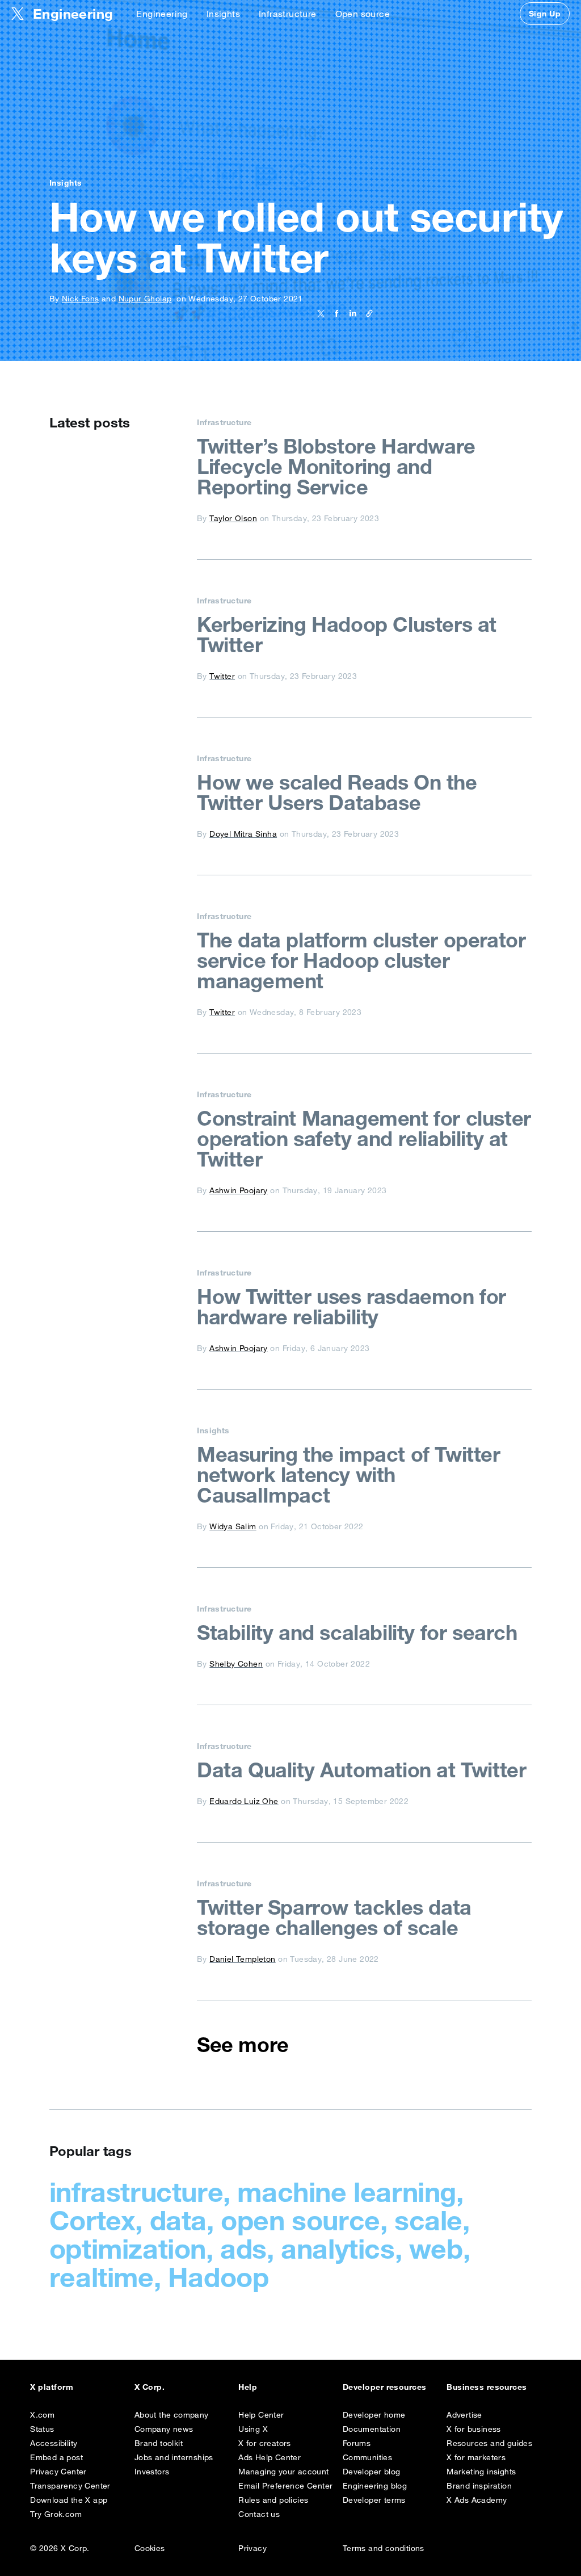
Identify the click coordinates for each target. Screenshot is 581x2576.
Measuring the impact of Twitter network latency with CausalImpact (349, 1475)
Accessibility (54, 2443)
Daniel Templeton (242, 1959)
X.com (42, 2415)
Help (248, 2387)
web (436, 2248)
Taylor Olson (233, 518)
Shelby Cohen (236, 1664)
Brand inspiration (479, 2486)
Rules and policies (273, 2500)
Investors (152, 2472)
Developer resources (385, 2387)
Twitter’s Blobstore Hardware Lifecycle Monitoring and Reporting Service (336, 467)
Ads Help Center (270, 2457)
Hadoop (218, 2277)
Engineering (162, 14)
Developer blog (372, 2472)
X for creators (265, 2443)
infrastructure (136, 2192)
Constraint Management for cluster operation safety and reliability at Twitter (364, 1139)
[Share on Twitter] (321, 313)
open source (300, 2220)
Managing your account (283, 2472)
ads (243, 2248)
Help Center (261, 2415)
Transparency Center (70, 2486)
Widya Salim (233, 1526)
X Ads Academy (477, 2500)
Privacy (252, 2548)
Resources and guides (489, 2443)
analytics (338, 2248)
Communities (367, 2457)
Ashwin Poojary (239, 1190)
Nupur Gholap (145, 299)
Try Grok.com (56, 2514)
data (178, 2220)
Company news (164, 2429)
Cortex (92, 2220)
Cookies (150, 2548)
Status (42, 2429)
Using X (253, 2429)
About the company (172, 2415)
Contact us (259, 2514)
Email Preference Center (285, 2486)
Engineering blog (375, 2486)
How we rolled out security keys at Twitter (306, 237)
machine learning (347, 2192)
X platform (52, 2387)
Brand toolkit (159, 2443)
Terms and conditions (384, 2548)
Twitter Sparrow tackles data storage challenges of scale (334, 1918)
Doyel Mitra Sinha (243, 834)
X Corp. (150, 2387)
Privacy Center (58, 2472)
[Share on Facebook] (334, 313)
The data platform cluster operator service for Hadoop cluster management (361, 960)
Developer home (374, 2415)
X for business (474, 2429)
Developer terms (374, 2500)
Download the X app (69, 2500)
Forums (357, 2443)
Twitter (222, 676)
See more (243, 2045)
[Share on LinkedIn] (351, 313)
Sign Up (545, 14)
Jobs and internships (174, 2457)
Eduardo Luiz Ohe (244, 1801)
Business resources (487, 2387)
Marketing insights (481, 2472)
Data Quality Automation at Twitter (361, 1770)
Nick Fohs (81, 299)
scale (428, 2220)
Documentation (372, 2429)
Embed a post (56, 2457)
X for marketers (476, 2457)
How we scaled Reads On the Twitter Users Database (337, 792)
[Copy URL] (367, 313)
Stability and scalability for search (357, 1633)
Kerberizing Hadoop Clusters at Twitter (347, 635)
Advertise (464, 2415)
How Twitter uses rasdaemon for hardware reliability (351, 1307)
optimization (128, 2248)
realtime (102, 2277)
